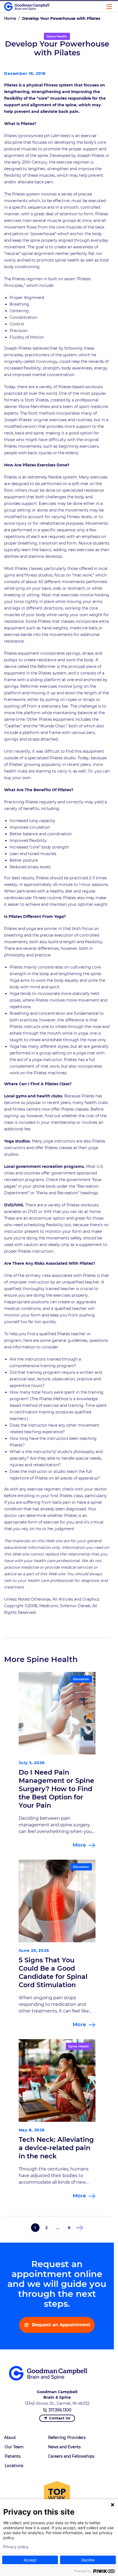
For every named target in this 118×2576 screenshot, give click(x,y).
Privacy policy (16, 2547)
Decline (88, 2560)
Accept (30, 2560)
